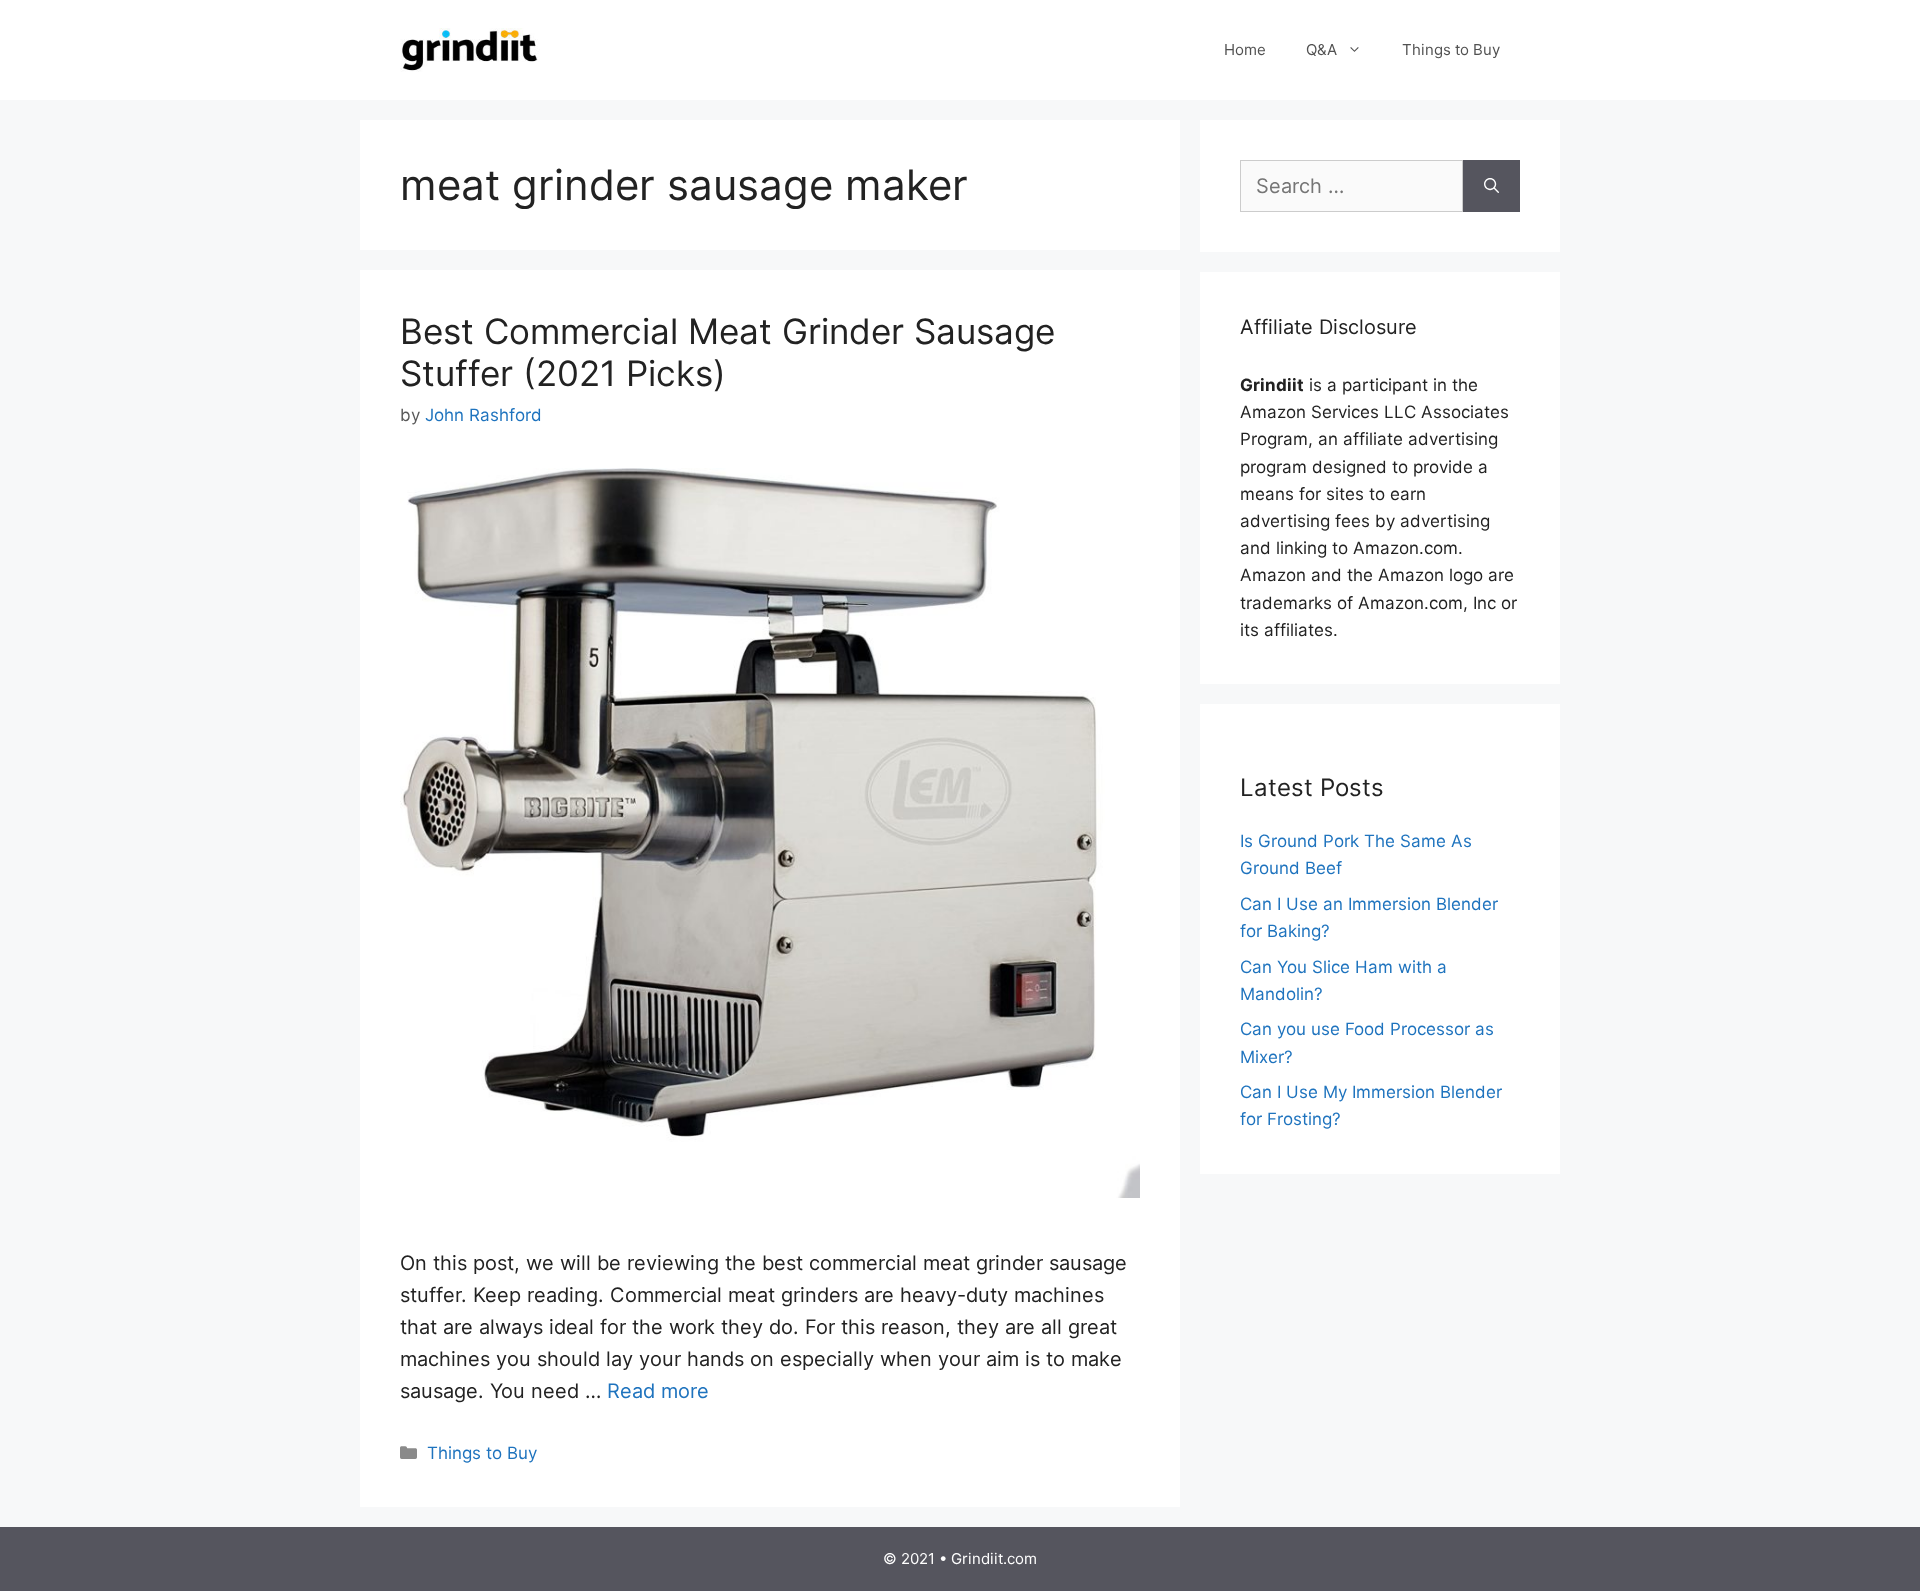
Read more (658, 1391)
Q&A (1321, 49)
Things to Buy (1451, 49)
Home (1245, 49)
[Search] (1491, 186)
